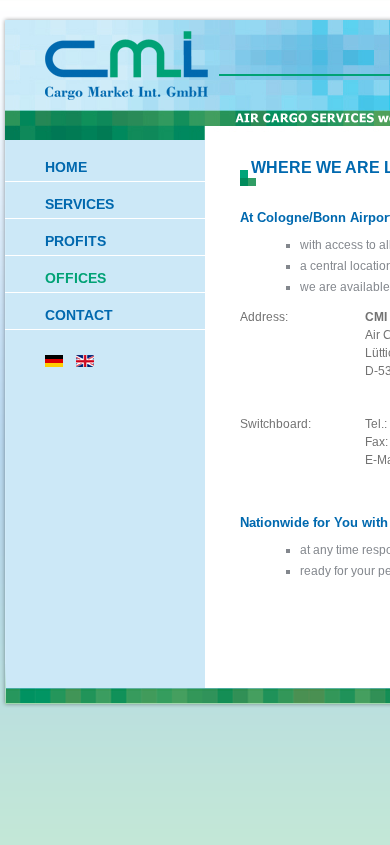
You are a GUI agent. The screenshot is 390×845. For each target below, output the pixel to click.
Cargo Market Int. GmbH (130, 66)
